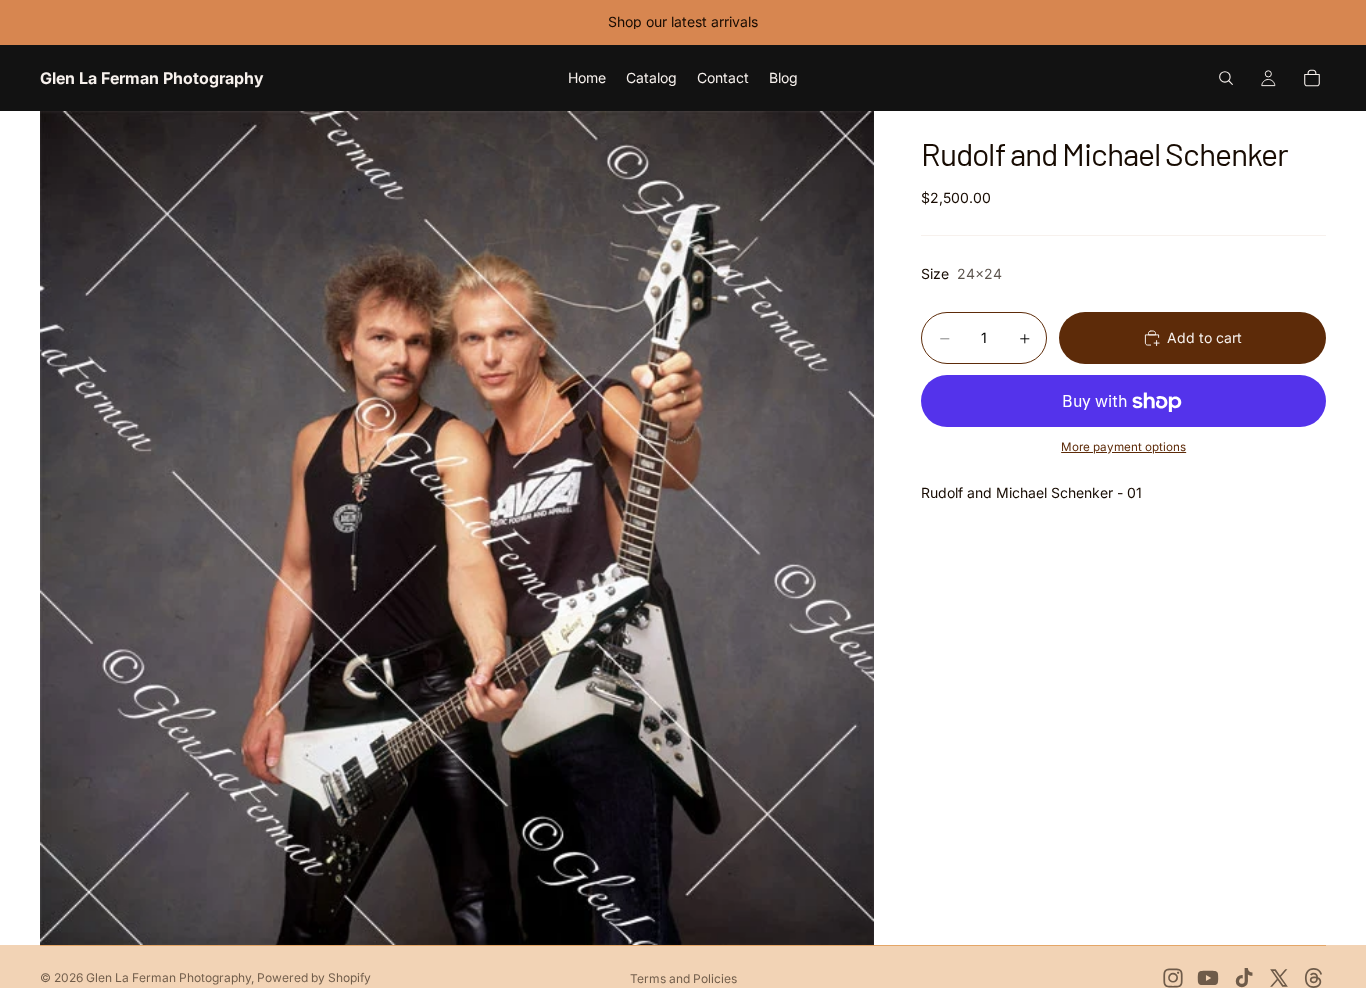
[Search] (1226, 78)
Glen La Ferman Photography (168, 977)
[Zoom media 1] (457, 528)
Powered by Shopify (314, 977)
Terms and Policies (683, 978)
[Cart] (1312, 78)
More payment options (1123, 447)
